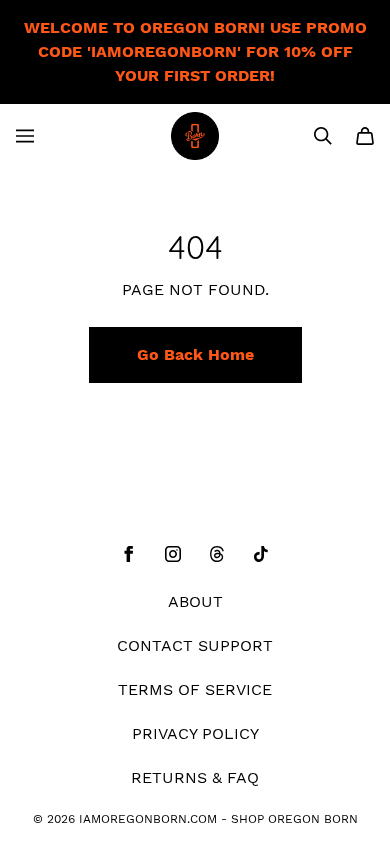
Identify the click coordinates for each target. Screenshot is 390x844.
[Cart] (365, 136)
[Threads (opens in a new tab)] (217, 554)
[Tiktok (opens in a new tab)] (261, 554)
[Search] (323, 136)
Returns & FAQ (195, 777)
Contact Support (195, 645)
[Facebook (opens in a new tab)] (129, 554)
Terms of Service (195, 689)
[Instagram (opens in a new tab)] (173, 554)
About (195, 601)
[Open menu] (25, 136)
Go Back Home (195, 354)
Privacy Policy (195, 733)
